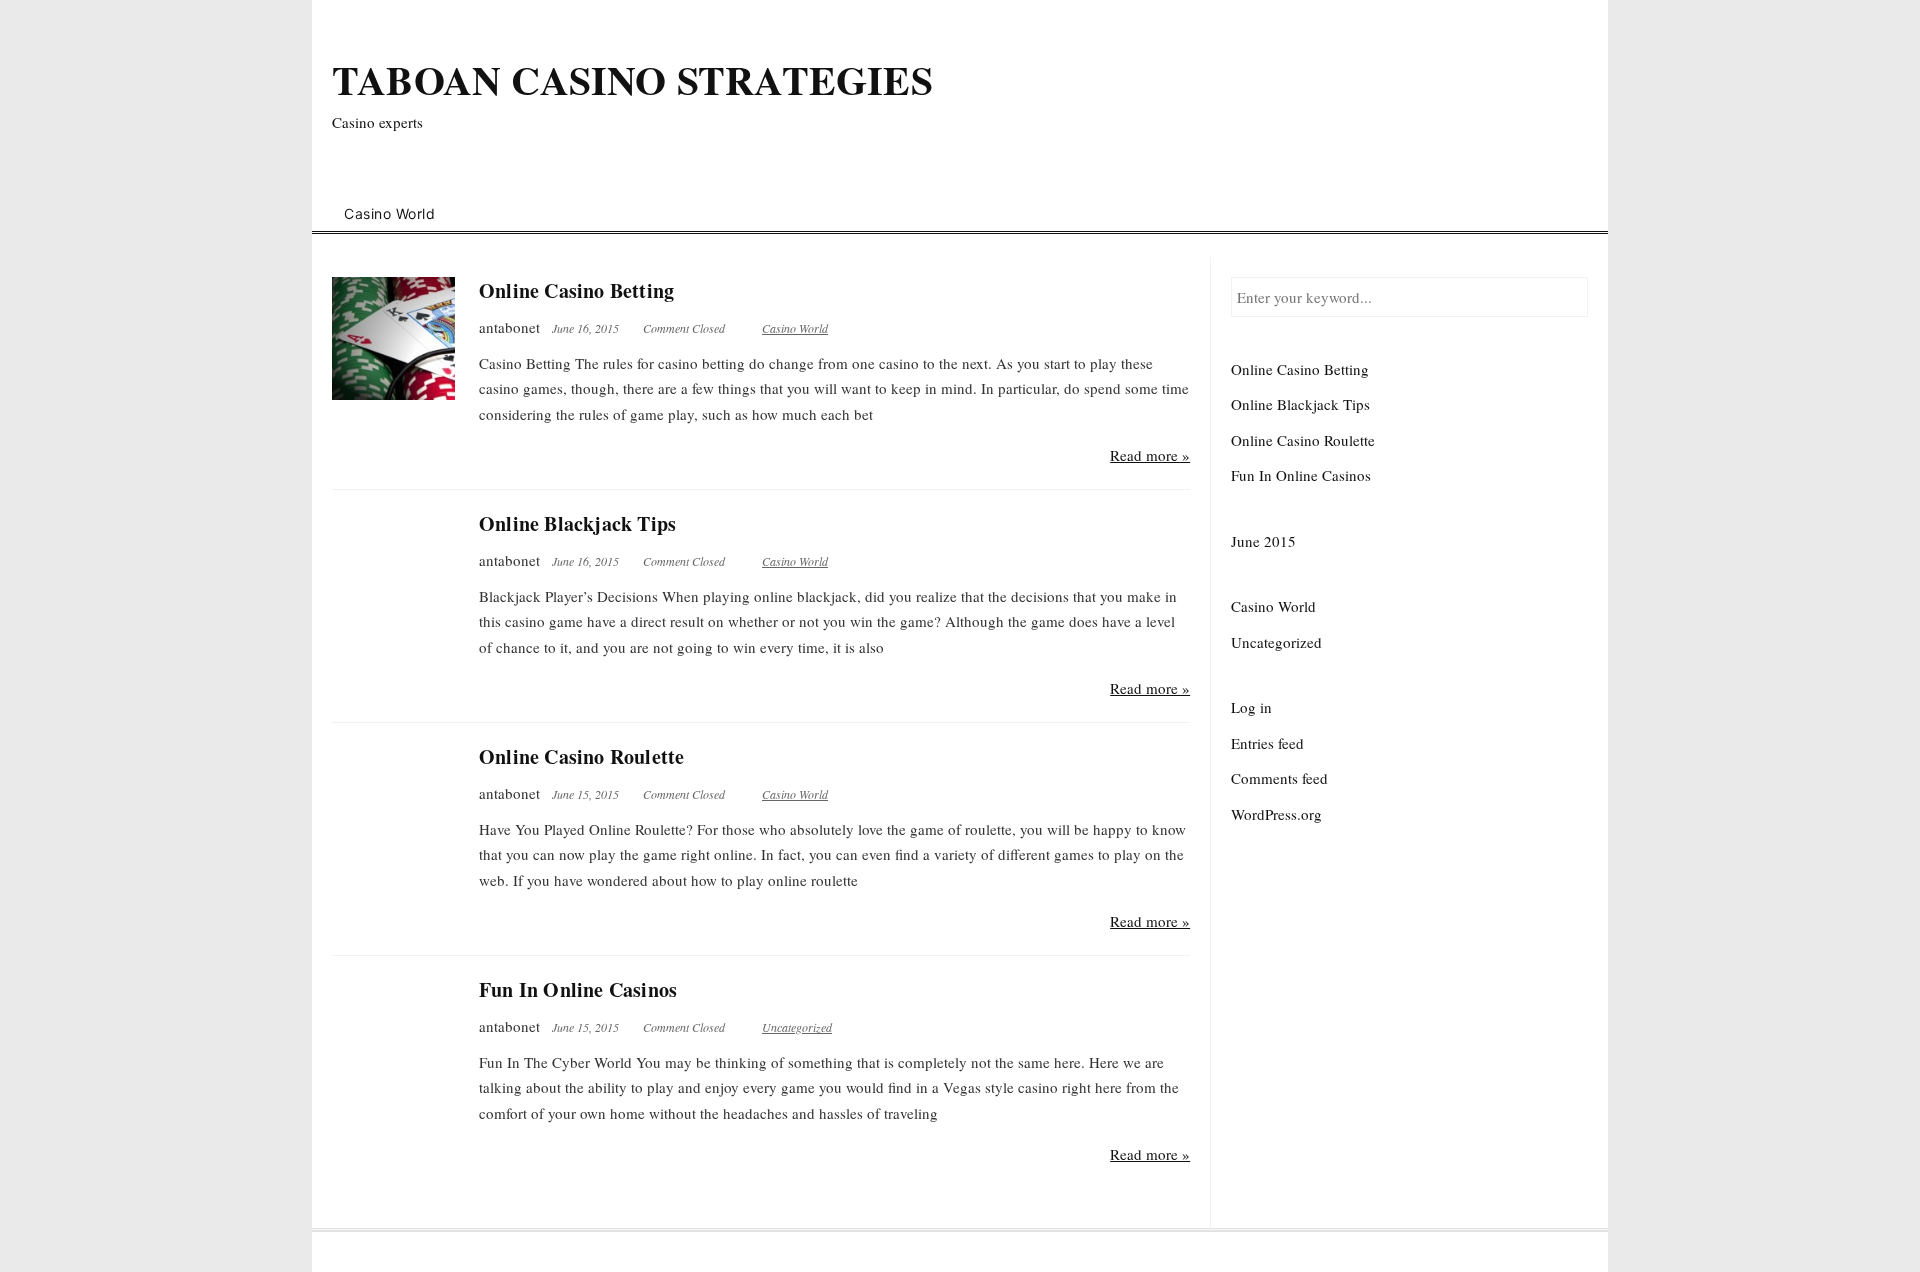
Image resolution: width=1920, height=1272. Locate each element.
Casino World (389, 213)
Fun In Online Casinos (578, 989)
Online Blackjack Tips (577, 523)
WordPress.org (1276, 814)
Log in (1251, 707)
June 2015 (1263, 541)
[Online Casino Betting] (393, 338)
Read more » (1150, 455)
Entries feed (1267, 743)
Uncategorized (797, 1027)
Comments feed (1279, 778)
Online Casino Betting (576, 290)
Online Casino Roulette (581, 756)
